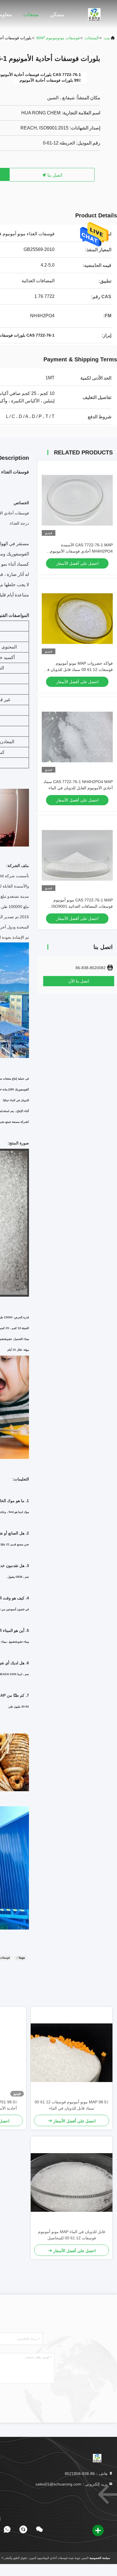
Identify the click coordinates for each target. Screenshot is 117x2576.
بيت (107, 38)
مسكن (57, 15)
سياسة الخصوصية (100, 2558)
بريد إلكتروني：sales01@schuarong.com (72, 2484)
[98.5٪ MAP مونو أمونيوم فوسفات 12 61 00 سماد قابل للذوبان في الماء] (72, 2053)
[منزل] (94, 14)
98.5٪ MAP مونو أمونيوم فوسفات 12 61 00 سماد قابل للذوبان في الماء (72, 2105)
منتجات (31, 15)
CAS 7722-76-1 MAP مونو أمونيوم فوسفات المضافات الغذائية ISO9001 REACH (82, 906)
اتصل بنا (54, 175)
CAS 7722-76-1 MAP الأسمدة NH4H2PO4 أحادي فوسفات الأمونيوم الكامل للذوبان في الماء (81, 551)
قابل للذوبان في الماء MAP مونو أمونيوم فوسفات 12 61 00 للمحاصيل (72, 2235)
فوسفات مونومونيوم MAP (58, 38)
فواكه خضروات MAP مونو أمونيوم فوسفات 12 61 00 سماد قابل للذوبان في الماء (78, 670)
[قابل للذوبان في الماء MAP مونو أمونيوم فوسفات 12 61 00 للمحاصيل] (72, 2182)
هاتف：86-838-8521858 (87, 2474)
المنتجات (92, 38)
